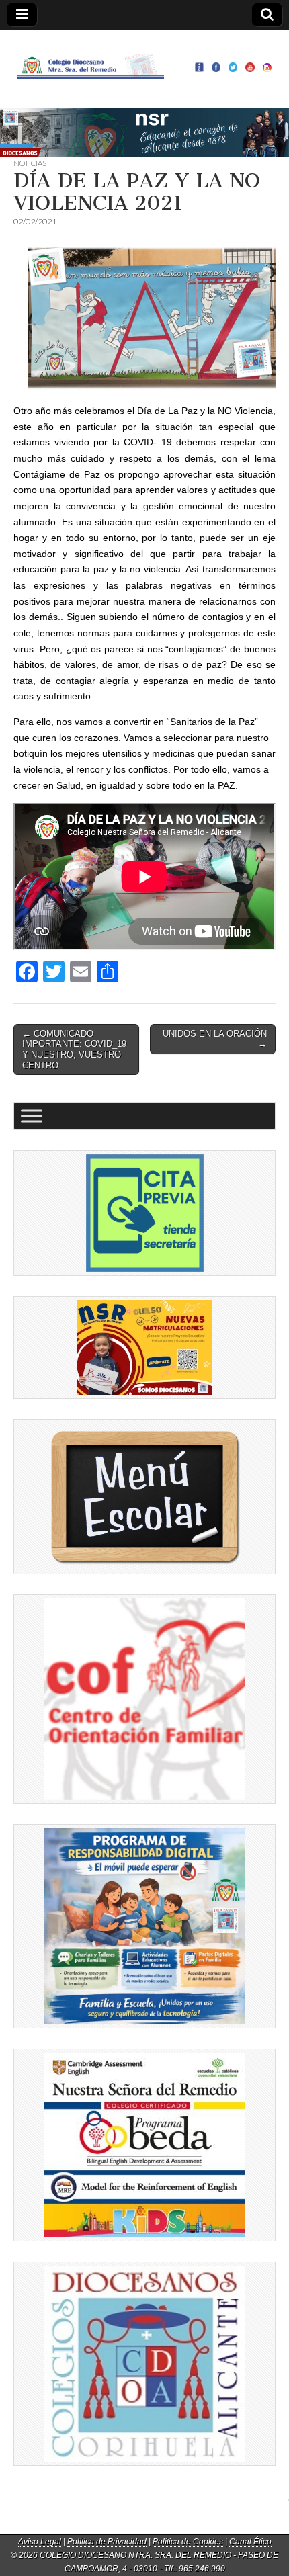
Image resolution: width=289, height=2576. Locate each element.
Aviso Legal (40, 2542)
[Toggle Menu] (32, 1116)
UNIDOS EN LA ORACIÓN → (215, 1039)
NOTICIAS (30, 163)
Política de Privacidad (107, 2542)
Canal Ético (250, 2542)
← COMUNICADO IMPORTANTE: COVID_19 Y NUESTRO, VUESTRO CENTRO (74, 1049)
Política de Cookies (188, 2542)
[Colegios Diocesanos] (144, 2364)
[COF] (144, 1699)
